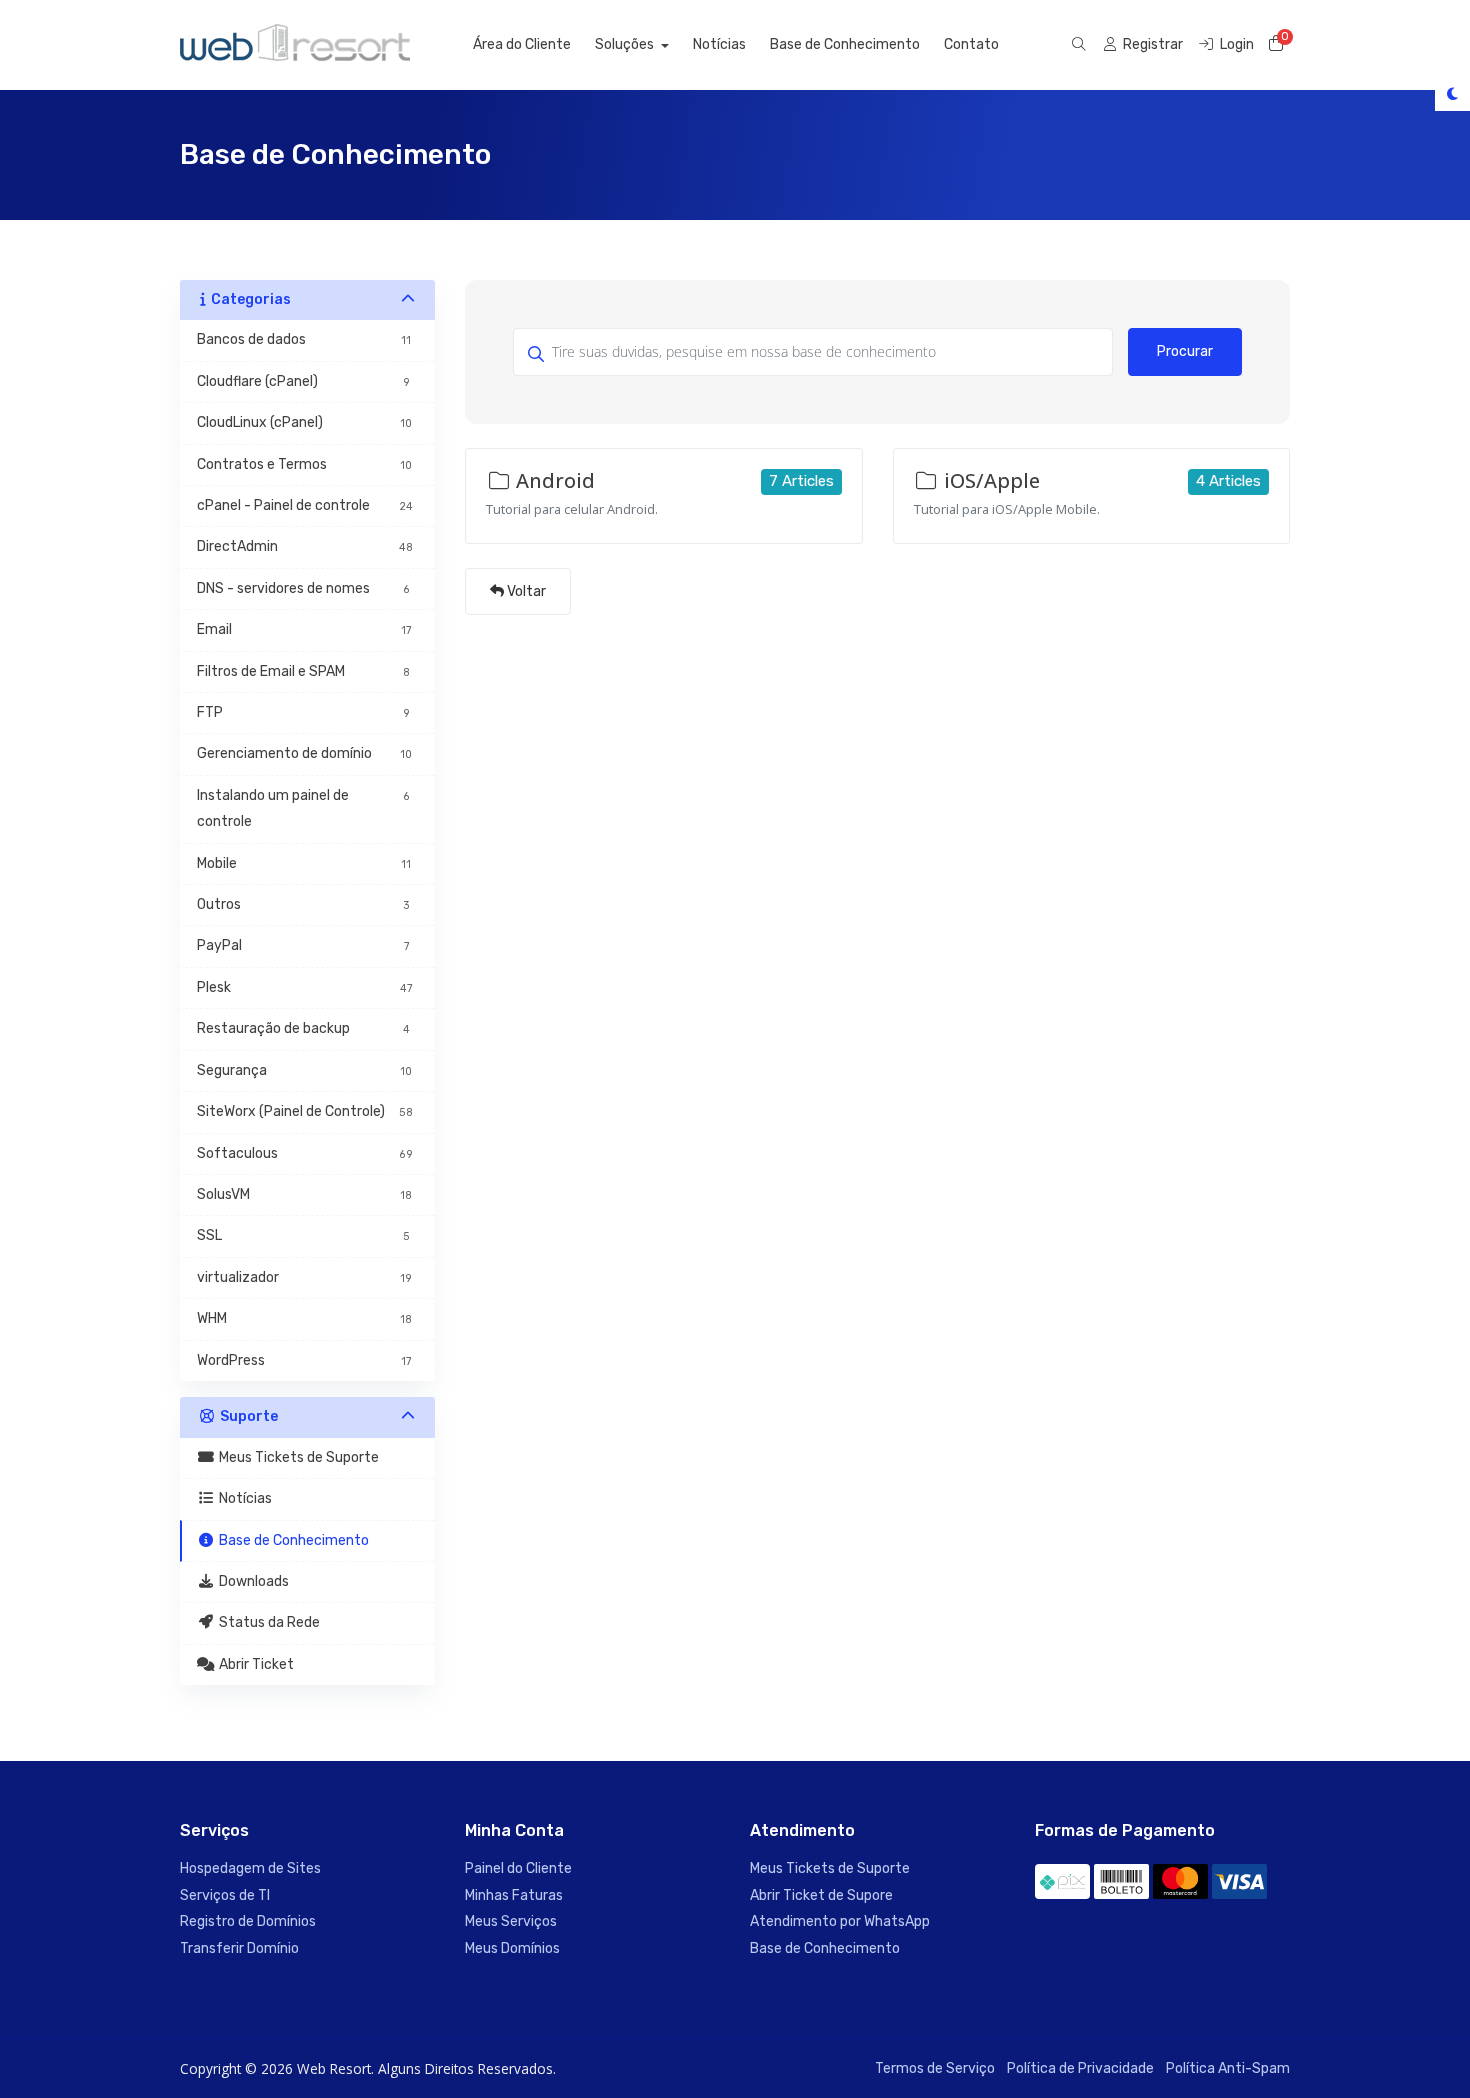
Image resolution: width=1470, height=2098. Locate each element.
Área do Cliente (522, 44)
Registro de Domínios (248, 1921)
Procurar (1185, 351)
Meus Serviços (511, 1921)
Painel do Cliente (518, 1868)
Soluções (626, 44)
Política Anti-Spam (1228, 2068)
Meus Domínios (512, 1948)
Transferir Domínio (239, 1948)
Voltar (525, 591)
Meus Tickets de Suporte (830, 1868)
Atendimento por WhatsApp (840, 1921)
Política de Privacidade (1080, 2068)
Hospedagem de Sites (250, 1868)
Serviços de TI (225, 1895)
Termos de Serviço (935, 2068)
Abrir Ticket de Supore (821, 1895)
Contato (971, 44)
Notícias (719, 44)
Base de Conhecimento (845, 44)
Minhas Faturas (514, 1895)
